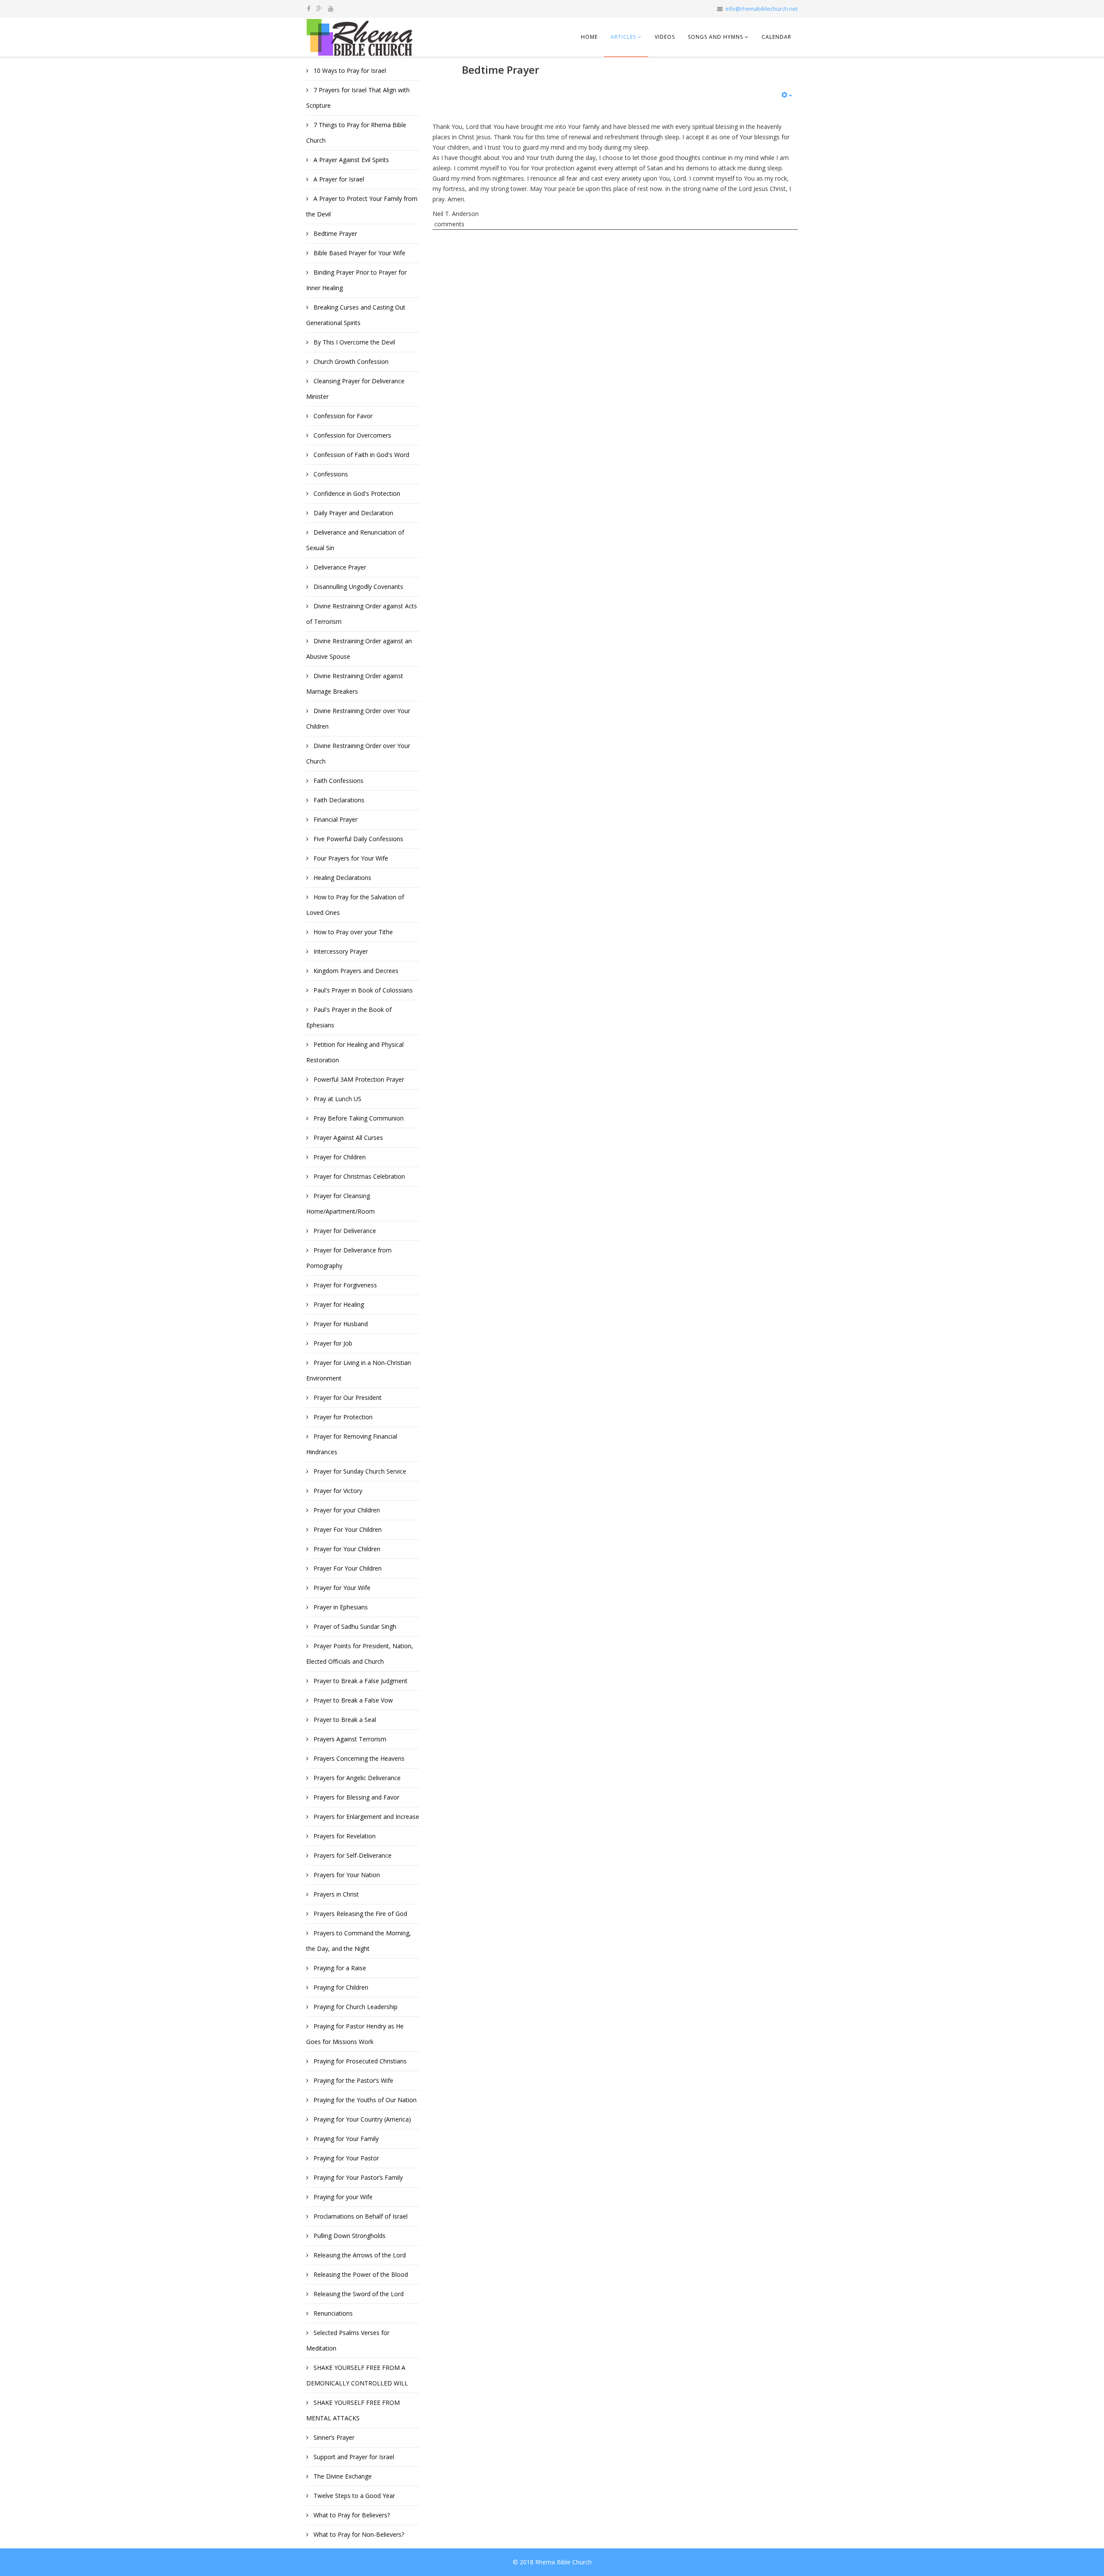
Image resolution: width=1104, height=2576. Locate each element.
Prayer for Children (339, 1157)
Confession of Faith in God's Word (361, 455)
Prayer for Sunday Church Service (359, 1471)
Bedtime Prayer (334, 233)
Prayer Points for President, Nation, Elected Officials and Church (360, 1654)
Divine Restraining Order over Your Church (358, 753)
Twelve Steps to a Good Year (353, 2496)
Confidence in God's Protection (356, 493)
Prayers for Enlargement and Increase (365, 1817)
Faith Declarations (338, 800)
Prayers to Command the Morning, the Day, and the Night (359, 1941)
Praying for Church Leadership (355, 2007)
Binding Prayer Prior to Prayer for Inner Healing (356, 280)
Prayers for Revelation (344, 1836)
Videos (665, 37)
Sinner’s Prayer (333, 2437)
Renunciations (332, 2313)
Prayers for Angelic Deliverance (356, 1778)
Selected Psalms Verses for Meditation (348, 2340)
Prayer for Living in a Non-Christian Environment (359, 1370)
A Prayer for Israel (338, 179)
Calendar (776, 37)
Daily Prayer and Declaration (353, 513)
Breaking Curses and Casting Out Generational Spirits (356, 315)
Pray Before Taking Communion (358, 1118)
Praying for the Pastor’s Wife (353, 2080)
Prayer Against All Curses (347, 1138)
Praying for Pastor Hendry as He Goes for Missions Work (355, 2034)
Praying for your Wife (342, 2197)
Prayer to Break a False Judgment (360, 1681)
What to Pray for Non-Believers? (358, 2534)
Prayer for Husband (340, 1324)
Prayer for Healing (338, 1304)
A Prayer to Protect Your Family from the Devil (362, 206)
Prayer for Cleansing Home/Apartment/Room (340, 1203)
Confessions (330, 474)
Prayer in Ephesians (340, 1607)
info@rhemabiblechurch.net (762, 9)
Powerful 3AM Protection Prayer (358, 1079)
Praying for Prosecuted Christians (359, 2061)
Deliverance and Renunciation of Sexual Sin (355, 540)
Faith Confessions (338, 781)
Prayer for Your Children (346, 1549)
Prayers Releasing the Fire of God (359, 1914)
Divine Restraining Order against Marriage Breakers (355, 684)
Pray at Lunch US (337, 1099)
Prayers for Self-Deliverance (352, 1855)
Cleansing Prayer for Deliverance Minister (355, 389)
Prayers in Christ (335, 1894)
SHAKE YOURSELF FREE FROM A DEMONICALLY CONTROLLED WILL (357, 2375)
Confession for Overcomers (351, 435)
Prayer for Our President (347, 1398)
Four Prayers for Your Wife (350, 858)
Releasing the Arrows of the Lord (359, 2255)
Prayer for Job (332, 1343)
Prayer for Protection (342, 1417)
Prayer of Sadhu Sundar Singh (354, 1626)
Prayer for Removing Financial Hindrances (352, 1444)
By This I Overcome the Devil (353, 342)
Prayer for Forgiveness (344, 1285)
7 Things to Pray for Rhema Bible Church (356, 133)
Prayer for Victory (337, 1491)
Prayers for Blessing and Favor (356, 1797)
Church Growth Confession (350, 362)
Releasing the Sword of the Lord (358, 2294)
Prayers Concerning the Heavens (358, 1758)
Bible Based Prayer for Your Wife (359, 253)
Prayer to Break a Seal (344, 1720)
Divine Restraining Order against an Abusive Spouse (359, 649)
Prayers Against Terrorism (349, 1739)
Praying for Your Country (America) (361, 2119)
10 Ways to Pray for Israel (349, 70)
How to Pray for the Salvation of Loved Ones (355, 905)
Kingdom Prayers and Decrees (355, 971)
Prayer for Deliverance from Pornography (349, 1258)
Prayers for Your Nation (346, 1875)
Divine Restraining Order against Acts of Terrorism (362, 614)
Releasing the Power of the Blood (360, 2274)
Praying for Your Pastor (345, 2158)
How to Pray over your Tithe (352, 932)
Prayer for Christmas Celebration (358, 1176)
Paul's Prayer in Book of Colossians (362, 990)
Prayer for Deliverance (344, 1231)
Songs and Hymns (715, 37)
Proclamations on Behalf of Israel (360, 2216)
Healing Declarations (342, 878)
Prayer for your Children (346, 1510)
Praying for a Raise (339, 1968)
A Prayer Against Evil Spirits (350, 160)
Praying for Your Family (345, 2139)
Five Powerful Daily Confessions (358, 839)
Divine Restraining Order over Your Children (358, 718)
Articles (623, 37)
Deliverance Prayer (339, 567)
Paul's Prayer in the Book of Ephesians (349, 1017)
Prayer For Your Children (347, 1529)
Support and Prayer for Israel (353, 2457)
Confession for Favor (342, 416)
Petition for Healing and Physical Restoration (355, 1052)
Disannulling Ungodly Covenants (358, 587)
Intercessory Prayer (340, 951)
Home (589, 37)
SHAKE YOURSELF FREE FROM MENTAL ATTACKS (353, 2410)
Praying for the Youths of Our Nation (364, 2100)
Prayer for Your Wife (341, 1588)
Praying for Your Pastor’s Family (357, 2177)
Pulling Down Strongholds (349, 2236)
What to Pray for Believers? (351, 2515)
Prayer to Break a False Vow (352, 1700)
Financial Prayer (335, 819)
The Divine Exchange (342, 2476)
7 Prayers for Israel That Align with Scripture (358, 98)
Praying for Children (340, 1987)
